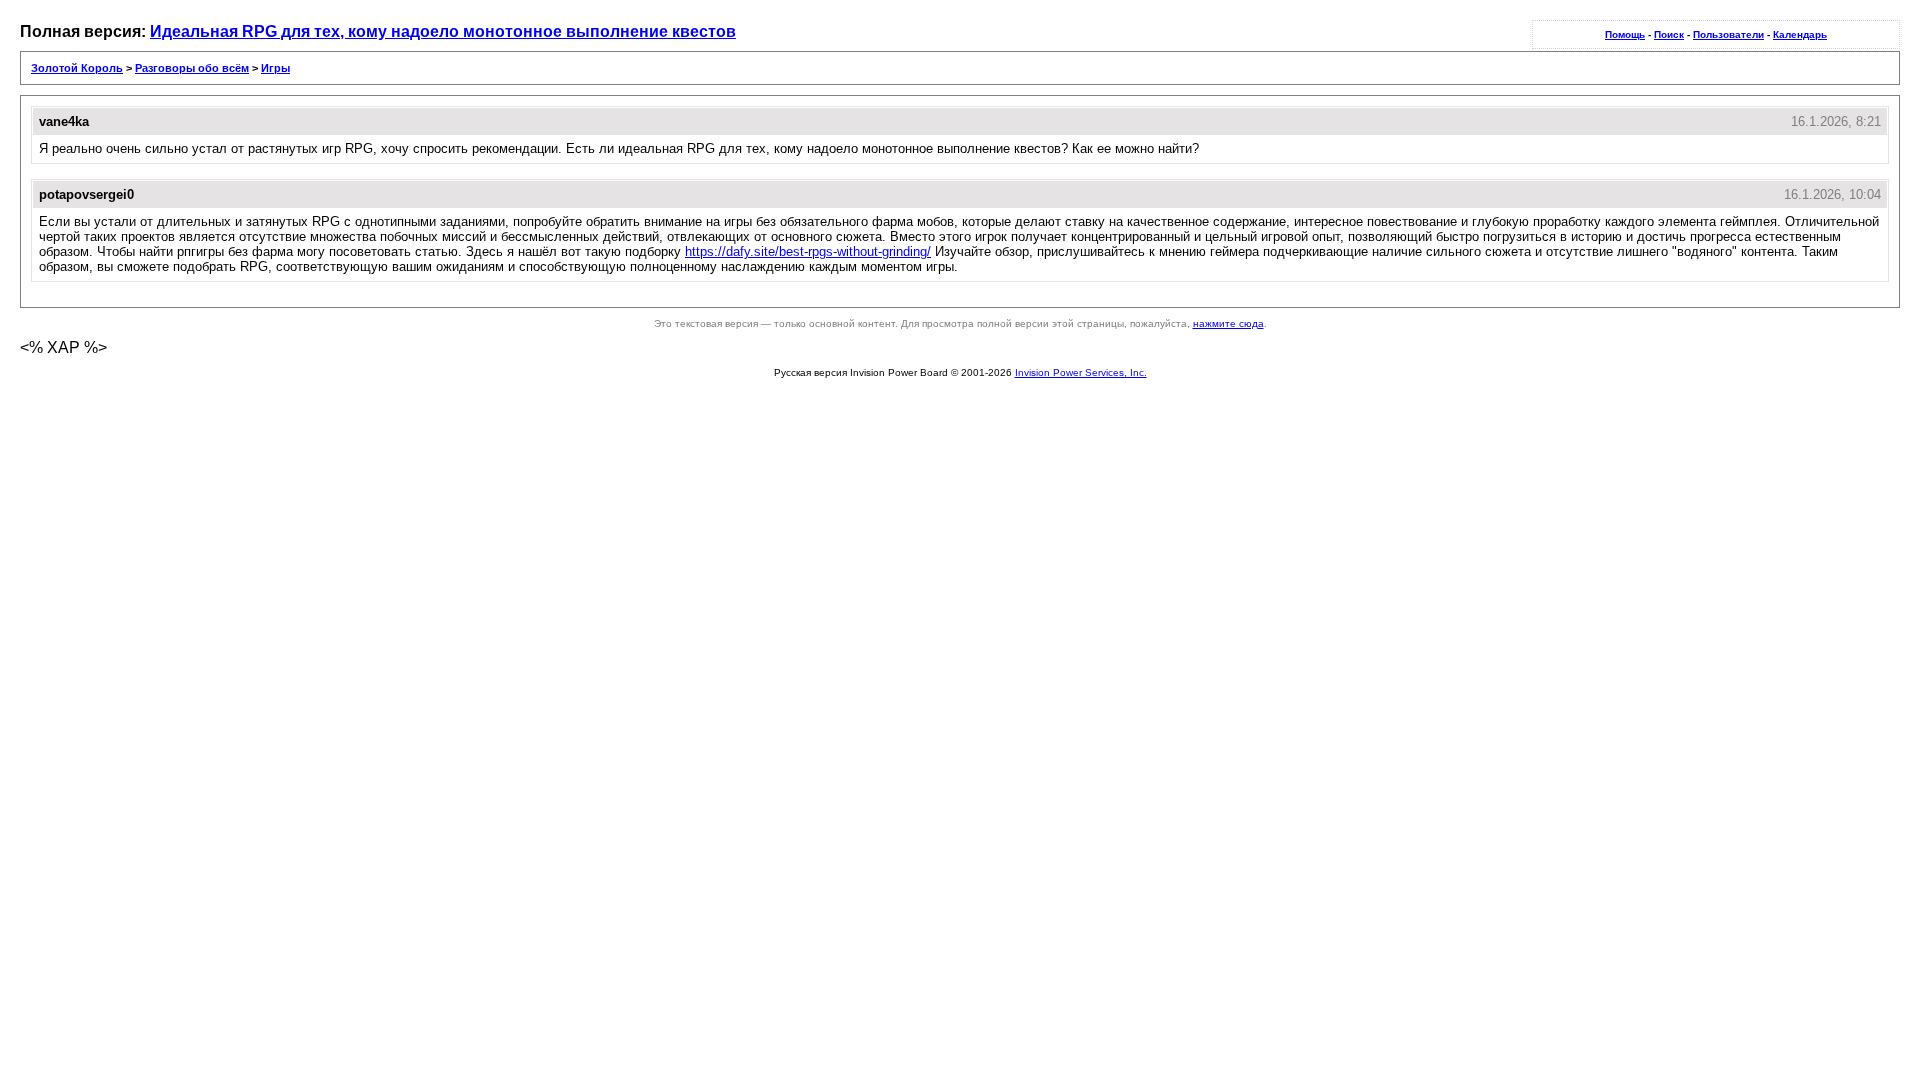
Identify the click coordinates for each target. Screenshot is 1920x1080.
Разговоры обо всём (192, 68)
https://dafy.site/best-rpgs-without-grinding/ (808, 251)
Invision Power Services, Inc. (1081, 372)
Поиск (1669, 34)
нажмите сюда (1228, 323)
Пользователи (1728, 34)
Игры (275, 68)
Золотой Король (77, 68)
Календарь (1800, 34)
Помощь (1625, 34)
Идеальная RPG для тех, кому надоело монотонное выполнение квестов (443, 31)
